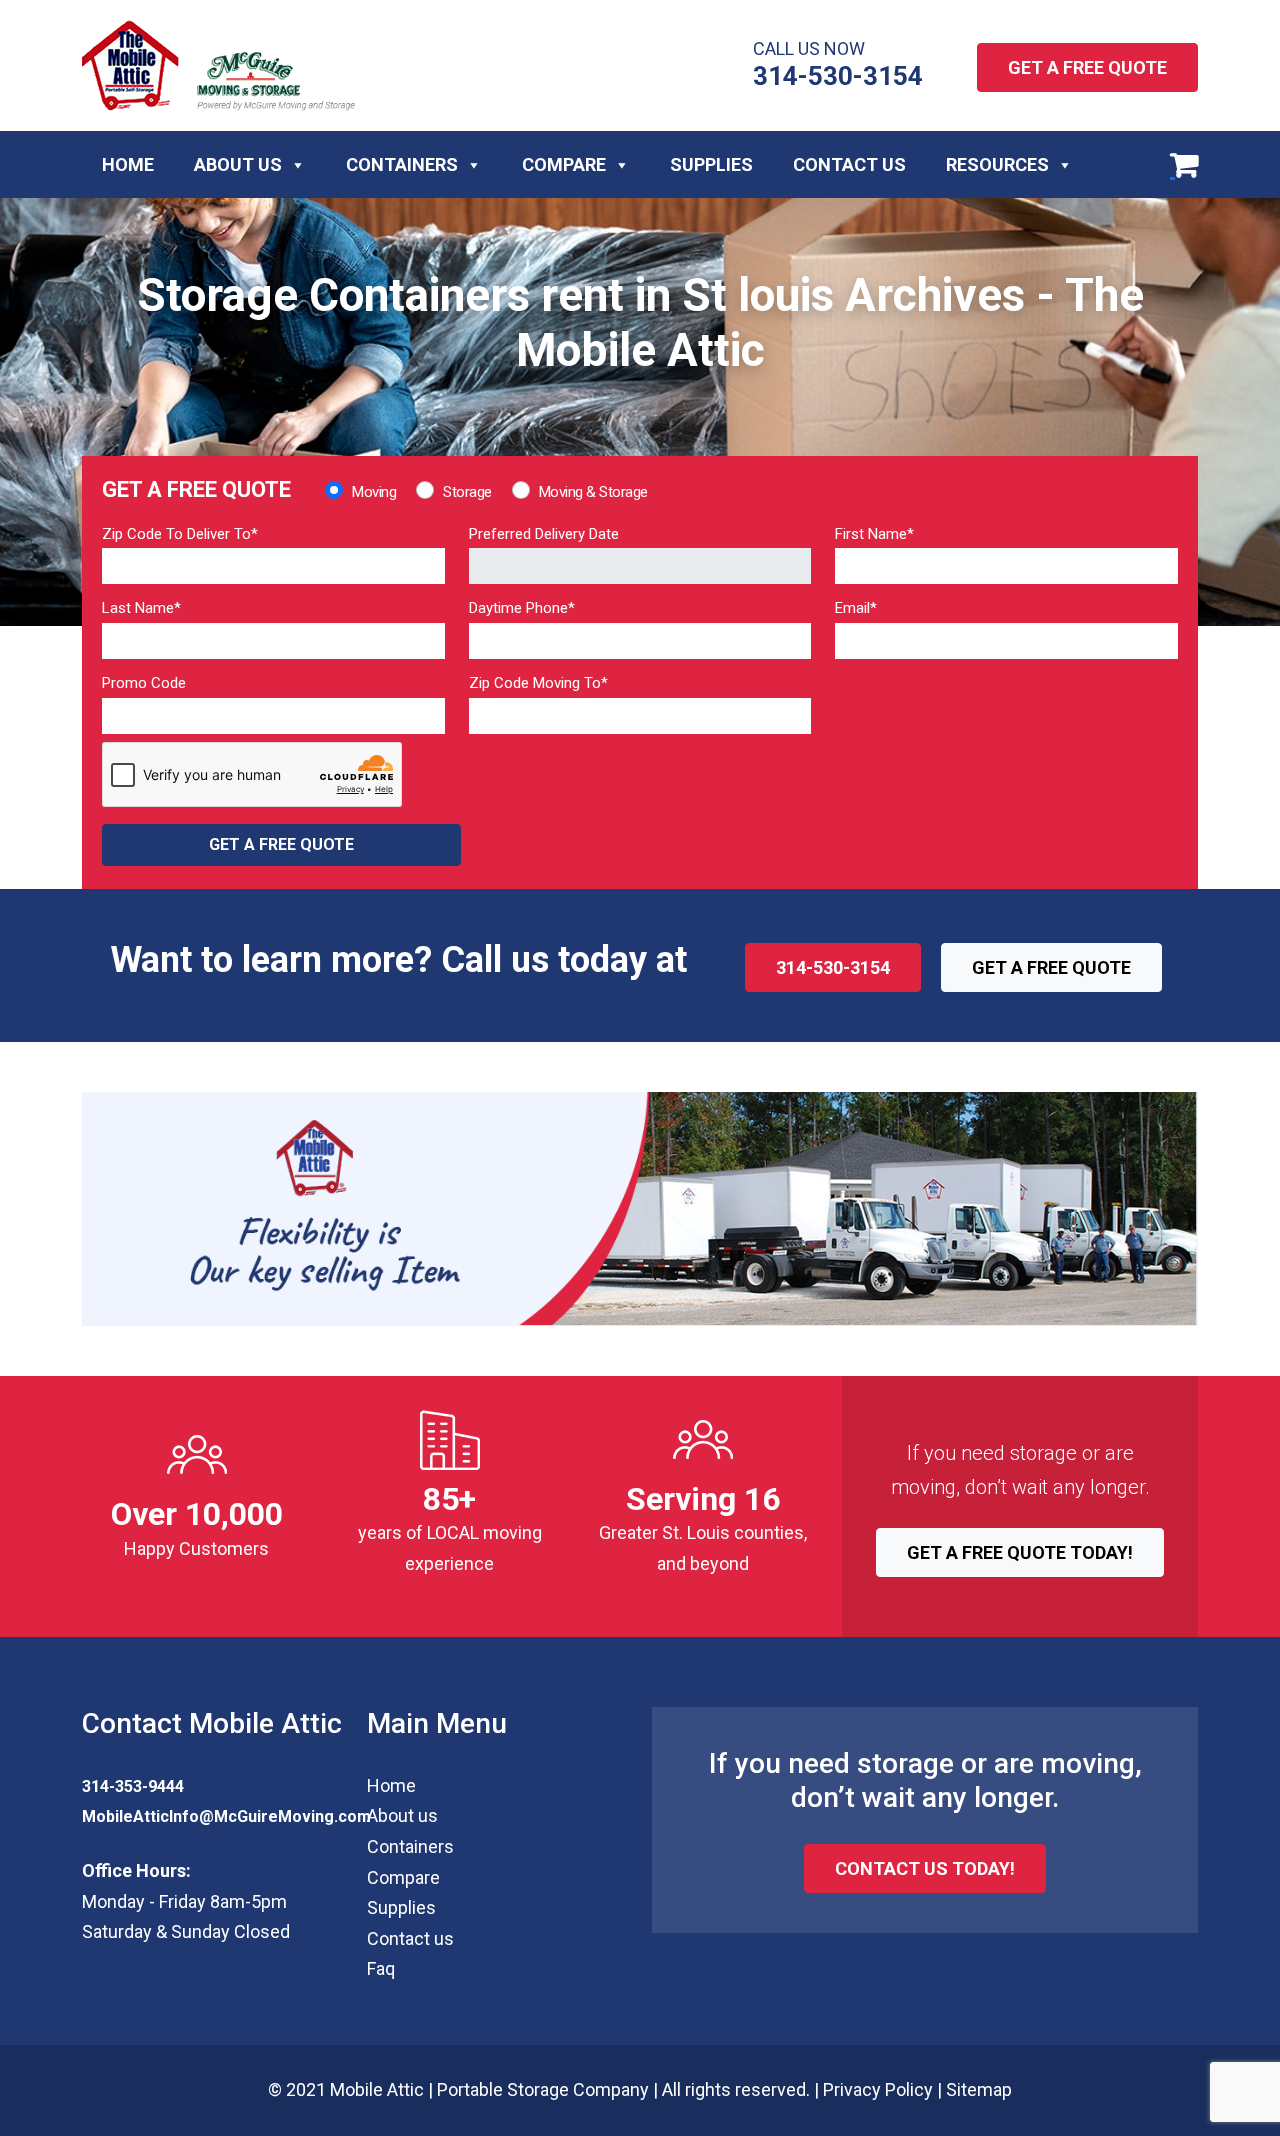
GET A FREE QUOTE (1087, 67)
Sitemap (979, 2089)
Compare (564, 164)
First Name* (874, 534)
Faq (381, 1968)
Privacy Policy (878, 2089)
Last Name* (141, 608)
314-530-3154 (838, 76)
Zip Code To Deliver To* (180, 534)
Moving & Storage (593, 492)
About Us (238, 164)
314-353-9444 (133, 1786)
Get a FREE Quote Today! (1020, 1552)
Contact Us (849, 164)
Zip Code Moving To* (538, 683)
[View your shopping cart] (1184, 164)
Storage (467, 492)
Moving (374, 492)
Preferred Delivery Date (544, 534)
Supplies (711, 164)
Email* (856, 608)
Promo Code (144, 683)
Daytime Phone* (522, 608)
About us (402, 1815)
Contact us (410, 1938)
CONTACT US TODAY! (925, 1868)
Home (128, 164)
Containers (402, 164)
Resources (997, 164)
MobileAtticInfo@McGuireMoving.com (226, 1816)
